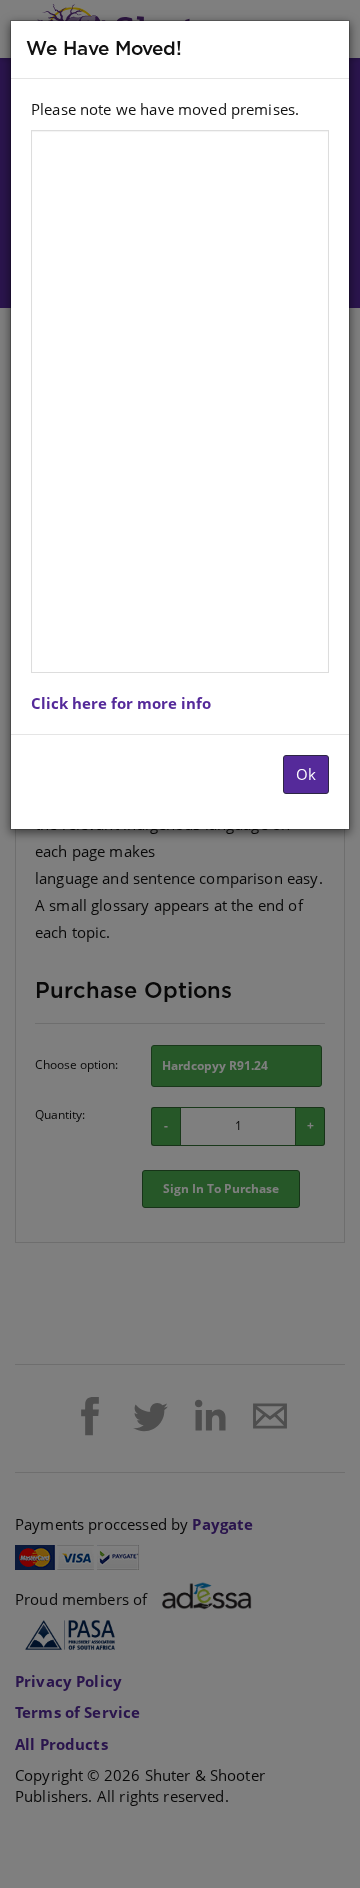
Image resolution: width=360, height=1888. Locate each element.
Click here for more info (121, 703)
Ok (306, 774)
